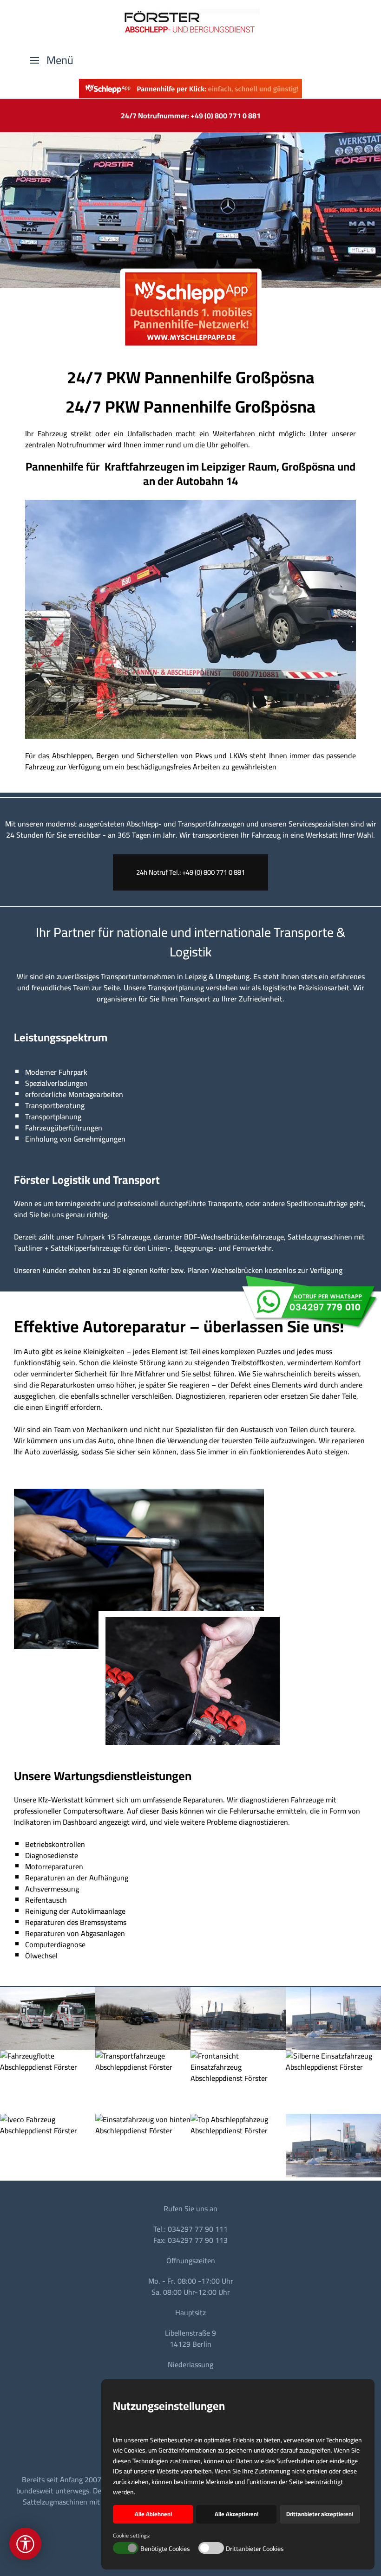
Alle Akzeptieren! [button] (236, 2514)
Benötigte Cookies (165, 2549)
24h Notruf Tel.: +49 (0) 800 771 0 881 (190, 872)
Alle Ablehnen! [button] (153, 2514)
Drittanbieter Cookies (255, 2549)
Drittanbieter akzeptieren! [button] (320, 2514)
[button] (52, 60)
